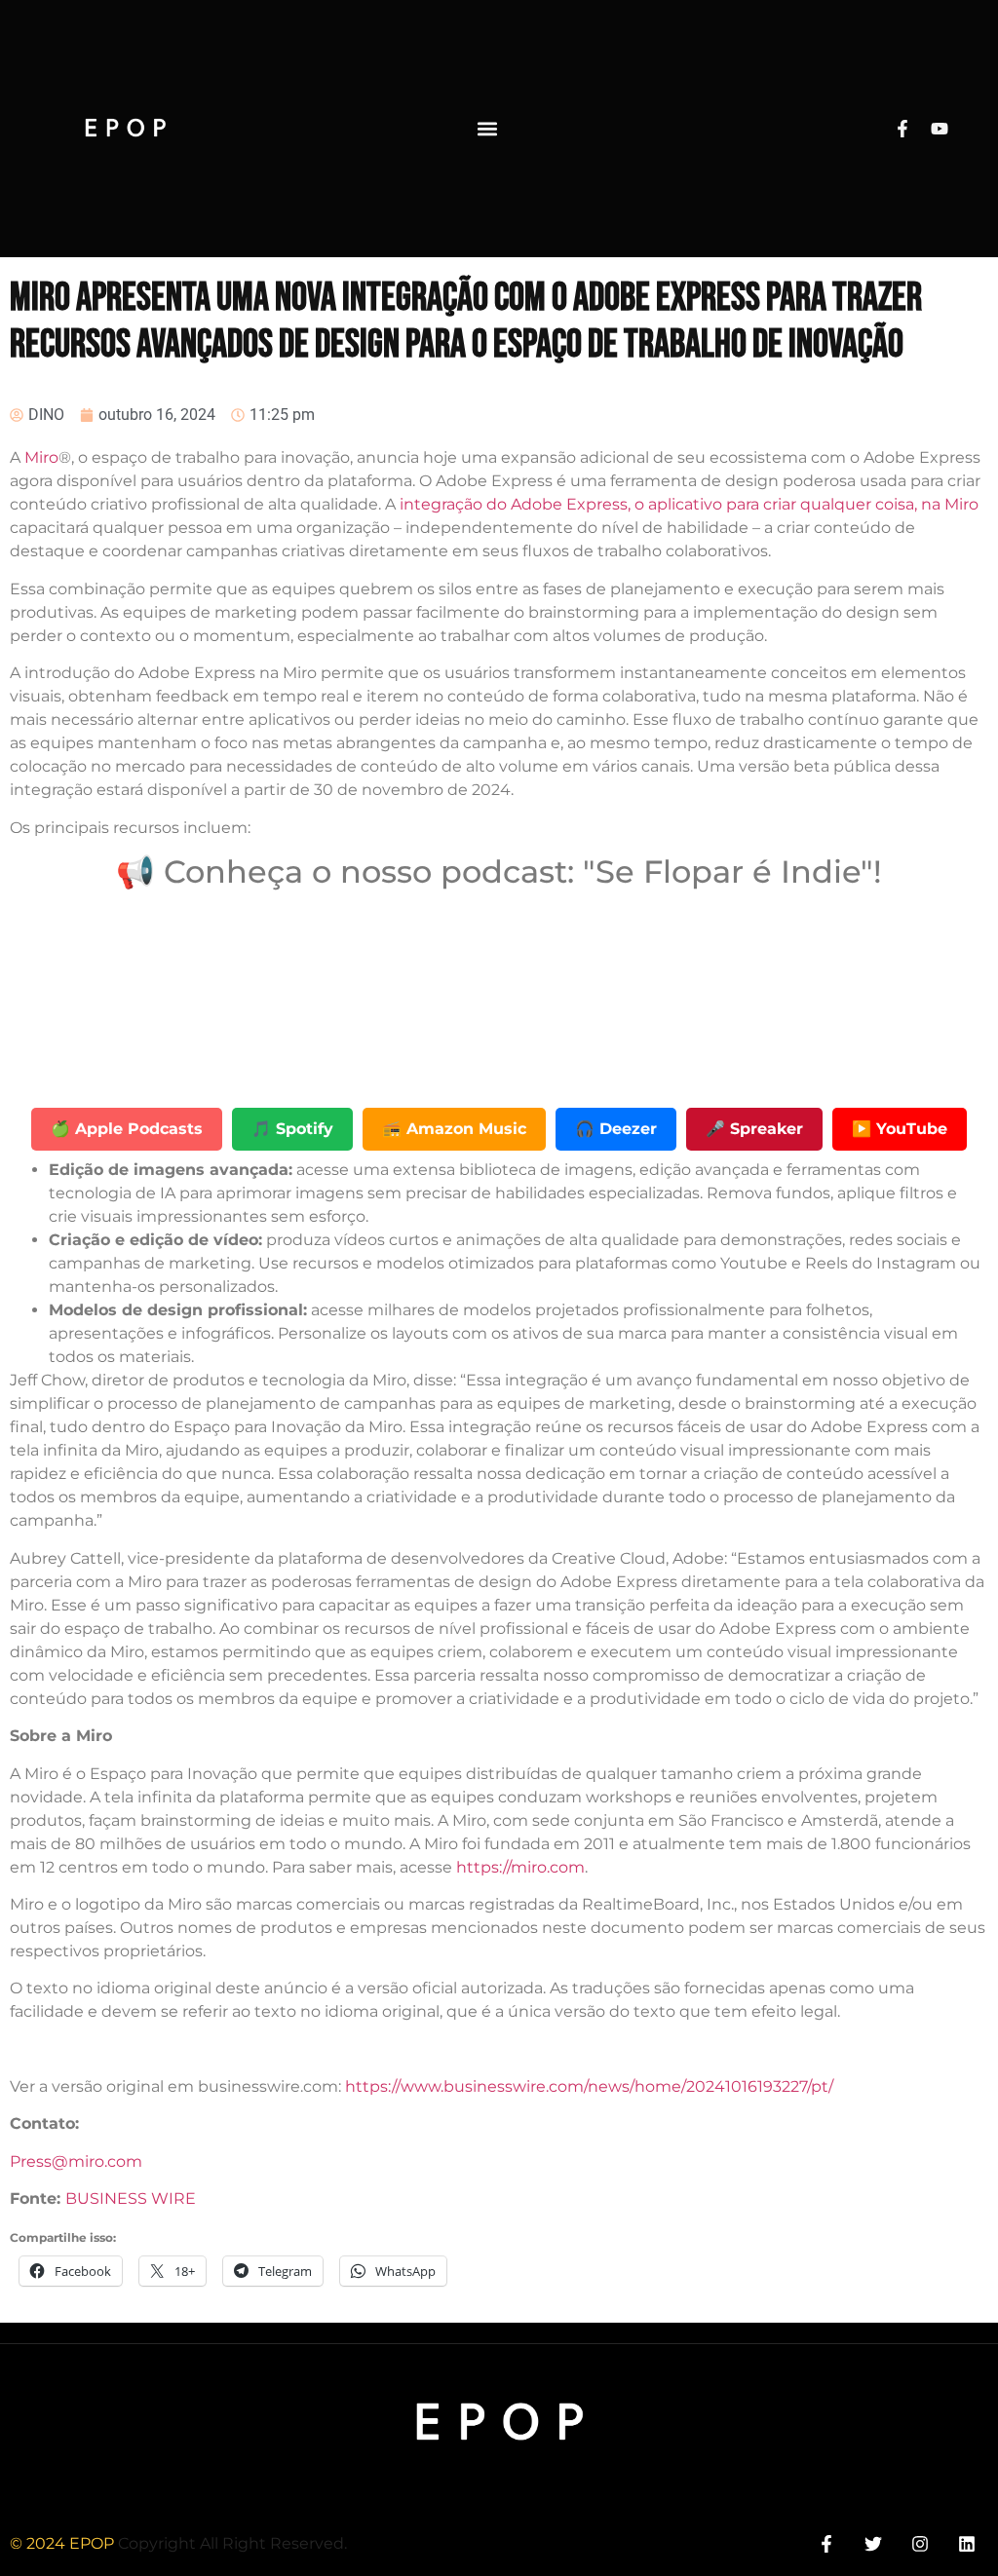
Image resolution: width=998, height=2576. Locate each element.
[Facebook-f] (902, 129)
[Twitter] (873, 2544)
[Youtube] (940, 129)
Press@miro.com (76, 2161)
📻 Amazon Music (454, 1129)
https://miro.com (520, 1867)
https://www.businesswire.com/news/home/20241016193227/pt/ (589, 2086)
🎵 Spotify (292, 1129)
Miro (41, 457)
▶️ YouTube (900, 1129)
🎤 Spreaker (754, 1129)
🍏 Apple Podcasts (127, 1129)
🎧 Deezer (616, 1129)
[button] (487, 128)
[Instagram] (921, 2544)
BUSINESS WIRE (131, 2198)
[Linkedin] (967, 2544)
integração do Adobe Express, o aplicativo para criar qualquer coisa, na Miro (689, 504)
